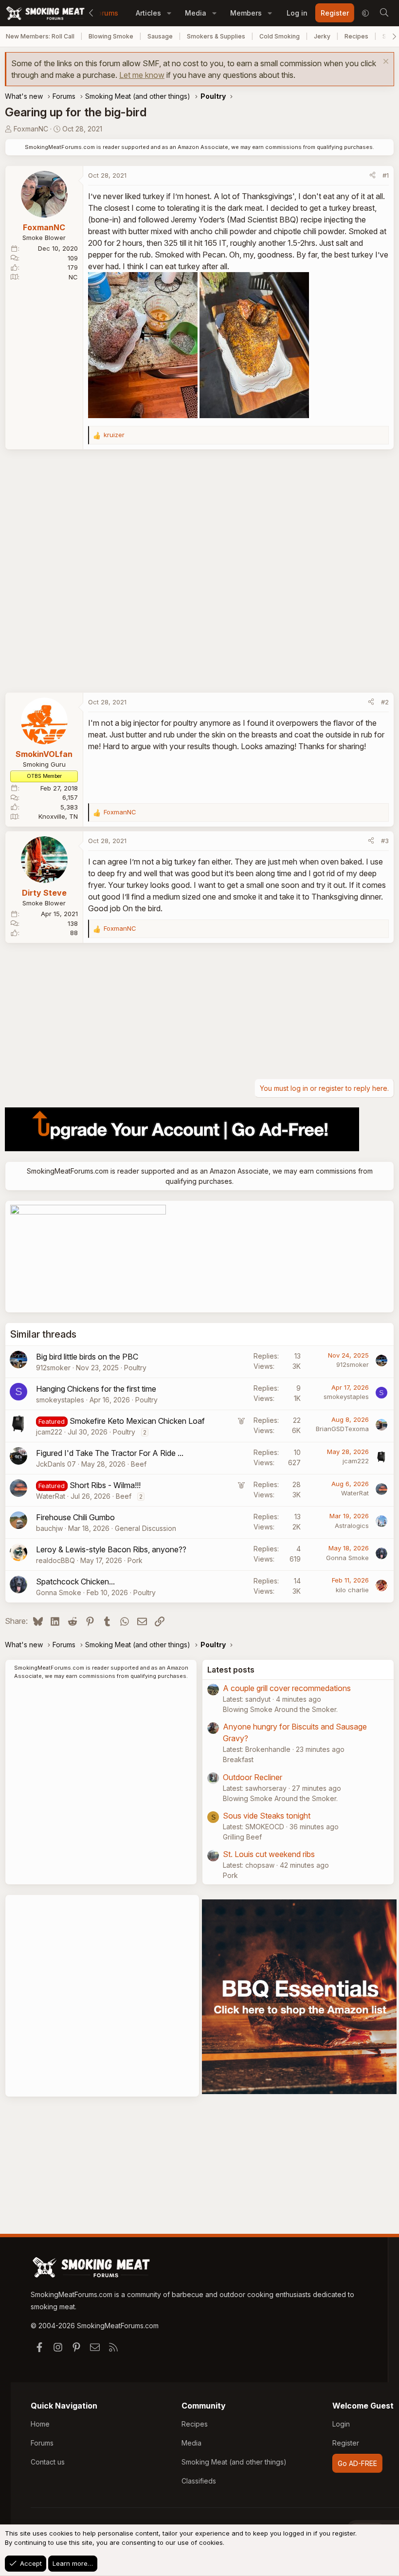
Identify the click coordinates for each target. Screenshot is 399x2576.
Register (346, 2443)
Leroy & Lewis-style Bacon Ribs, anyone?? (111, 1549)
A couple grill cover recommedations (287, 1688)
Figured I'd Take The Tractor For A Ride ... (110, 1453)
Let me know (142, 75)
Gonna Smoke (347, 1558)
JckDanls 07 (56, 1464)
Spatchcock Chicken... (75, 1582)
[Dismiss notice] (385, 63)
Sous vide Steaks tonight (267, 1816)
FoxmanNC (31, 129)
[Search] (384, 13)
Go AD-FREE (357, 2463)
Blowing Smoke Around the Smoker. (280, 1709)
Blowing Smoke (111, 36)
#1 (386, 175)
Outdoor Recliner (253, 1777)
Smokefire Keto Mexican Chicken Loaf (137, 1421)
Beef (139, 1464)
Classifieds (199, 2481)
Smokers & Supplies (216, 36)
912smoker (53, 1368)
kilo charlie (352, 1590)
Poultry (135, 1368)
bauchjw (49, 1528)
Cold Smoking (280, 36)
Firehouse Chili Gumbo (75, 1517)
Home (40, 2424)
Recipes (356, 36)
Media (196, 13)
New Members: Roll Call (40, 36)
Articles (148, 13)
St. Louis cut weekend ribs (269, 1854)
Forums (106, 13)
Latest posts (231, 1670)
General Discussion (145, 1528)
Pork (135, 1560)
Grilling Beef (242, 1837)
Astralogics (352, 1526)
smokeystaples (60, 1400)
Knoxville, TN (58, 816)
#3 (385, 841)
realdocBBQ (55, 1560)
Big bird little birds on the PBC (87, 1357)
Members (246, 13)
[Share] (372, 176)
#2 (385, 702)
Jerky (322, 36)
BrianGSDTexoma (342, 1429)
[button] (169, 13)
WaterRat (51, 1496)
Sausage (160, 36)
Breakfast (238, 1759)
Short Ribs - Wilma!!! (105, 1485)
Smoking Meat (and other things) (234, 2462)
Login (341, 2424)
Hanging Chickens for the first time (96, 1389)
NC (73, 277)
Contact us (48, 2462)
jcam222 (49, 1432)
